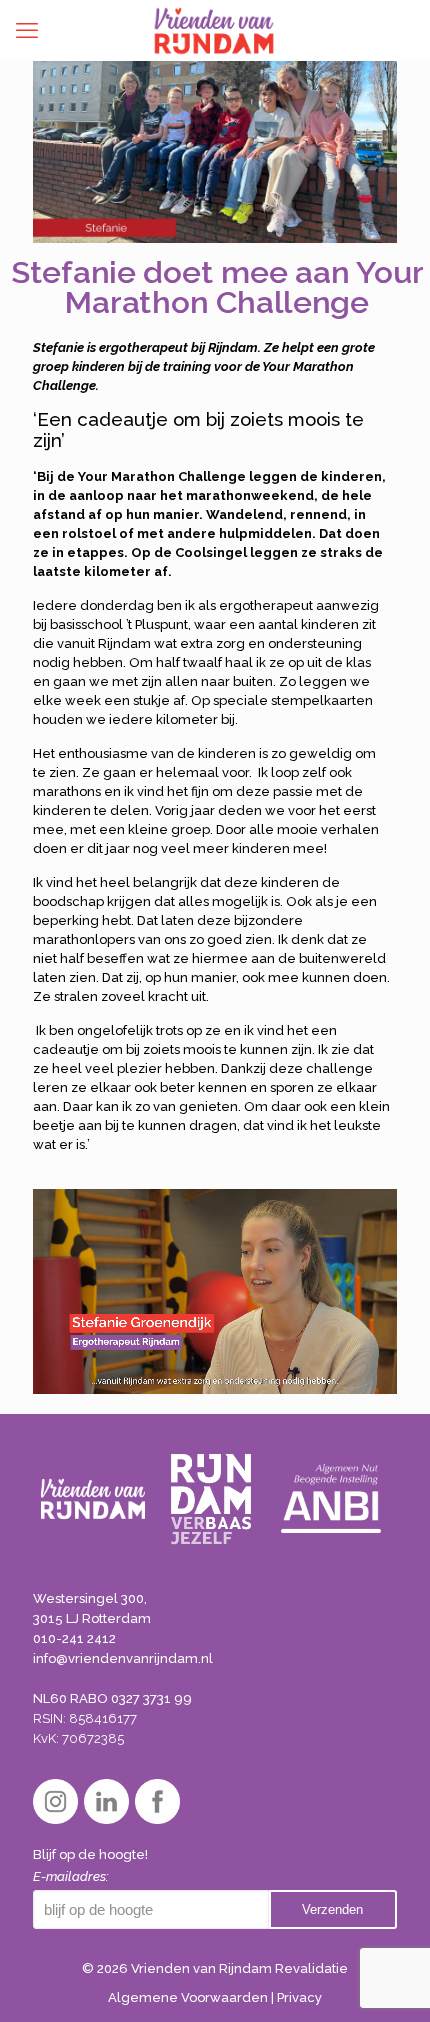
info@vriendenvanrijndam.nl (123, 1658)
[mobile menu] (27, 30)
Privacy (299, 1997)
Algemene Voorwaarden (188, 1997)
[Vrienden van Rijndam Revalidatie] (214, 30)
